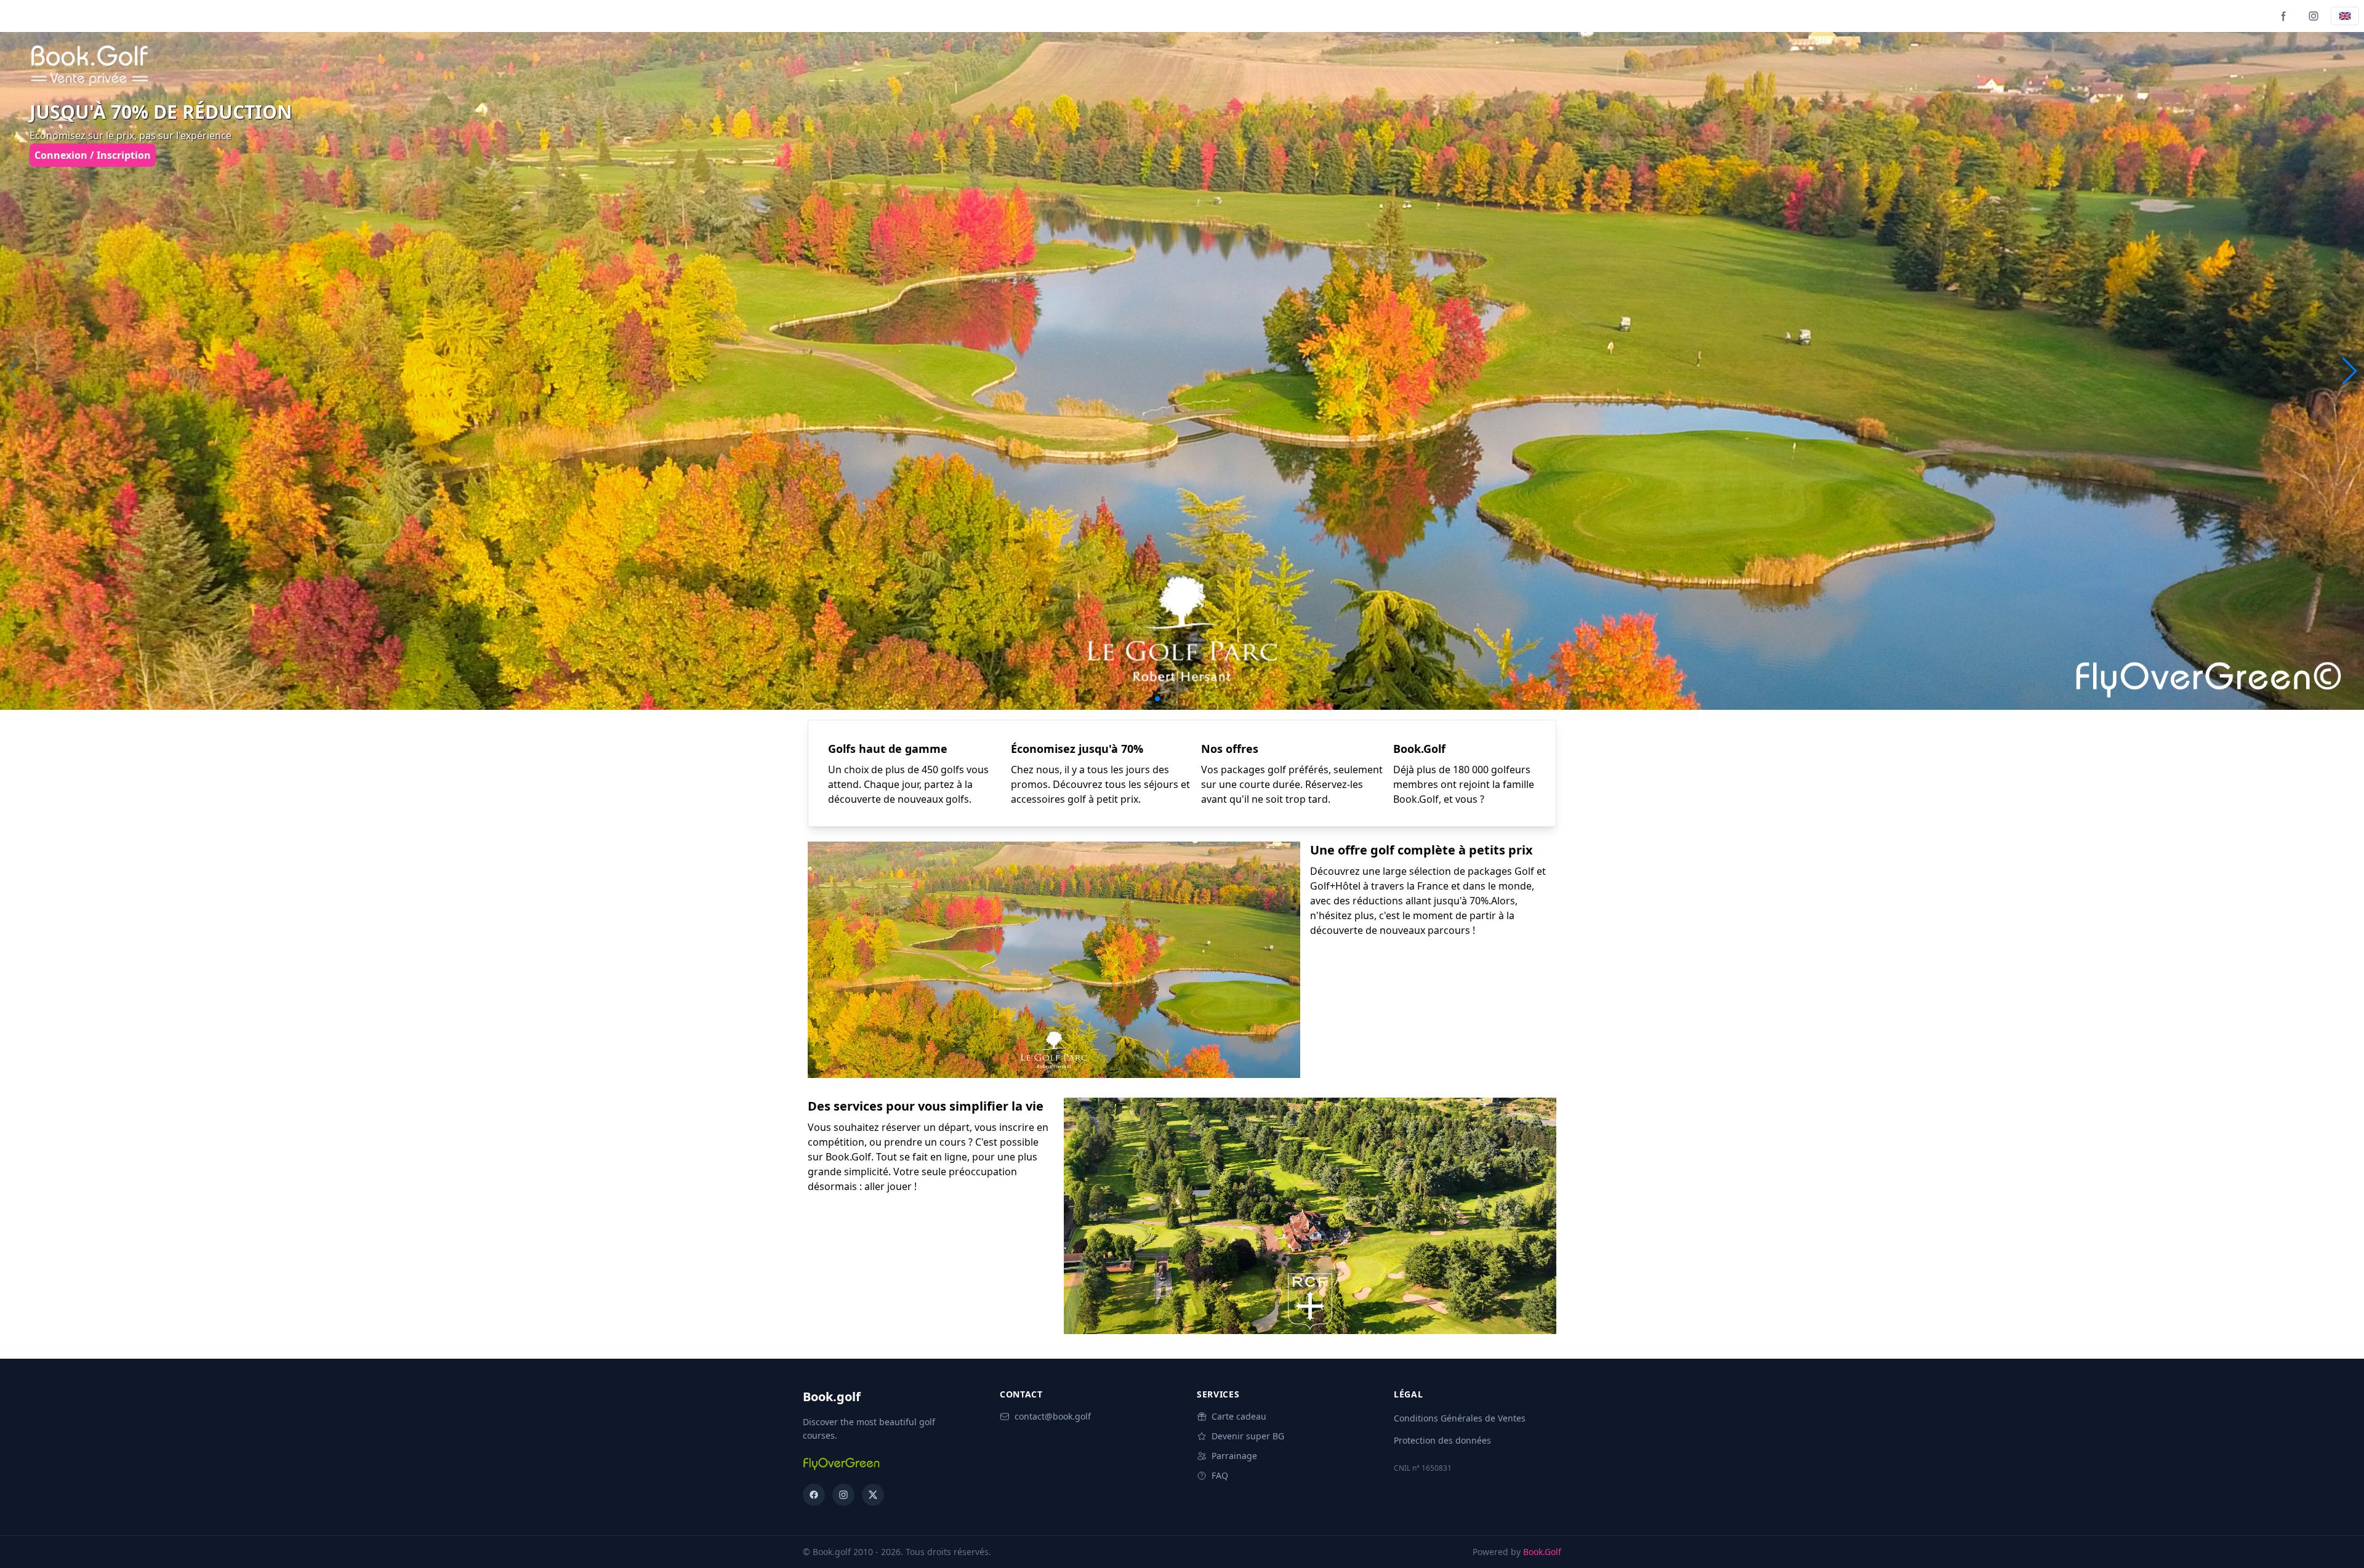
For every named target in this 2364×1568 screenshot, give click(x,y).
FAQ (1220, 1475)
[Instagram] (2314, 16)
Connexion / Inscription (93, 155)
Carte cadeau (1239, 1416)
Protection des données (1442, 1440)
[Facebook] (2284, 16)
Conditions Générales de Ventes (1460, 1418)
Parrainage (1234, 1456)
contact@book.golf (1053, 1416)
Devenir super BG (1248, 1436)
